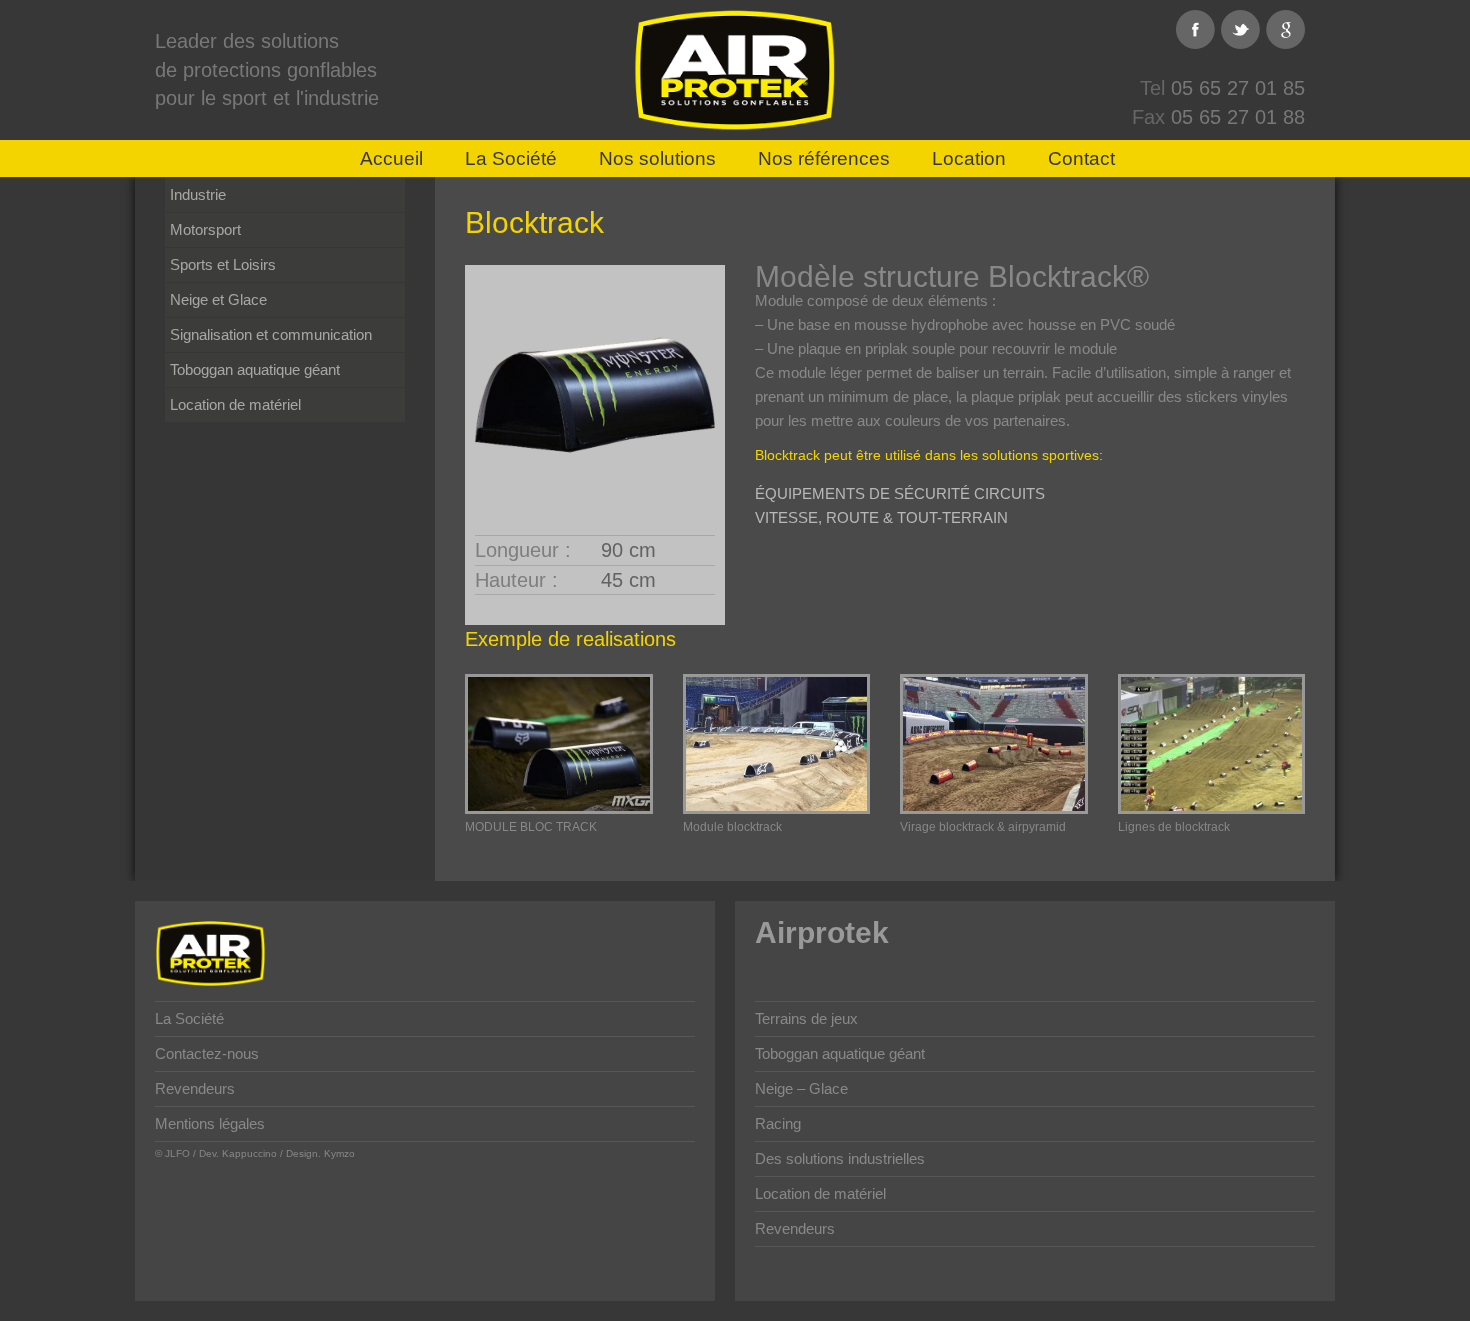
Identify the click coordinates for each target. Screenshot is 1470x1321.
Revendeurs (195, 1088)
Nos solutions (657, 158)
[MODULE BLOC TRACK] (559, 744)
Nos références (824, 158)
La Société (511, 158)
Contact (1081, 158)
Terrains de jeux (806, 1018)
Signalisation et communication (271, 334)
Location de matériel (235, 404)
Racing (778, 1123)
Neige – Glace (801, 1088)
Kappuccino (249, 1153)
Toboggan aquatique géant (255, 369)
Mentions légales (210, 1123)
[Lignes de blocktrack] (1212, 744)
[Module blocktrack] (777, 744)
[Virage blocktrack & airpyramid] (994, 744)
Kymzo (339, 1153)
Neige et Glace (218, 299)
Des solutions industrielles (840, 1158)
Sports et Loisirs (223, 264)
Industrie (198, 194)
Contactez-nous (207, 1053)
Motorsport (205, 229)
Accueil (391, 158)
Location (969, 158)
